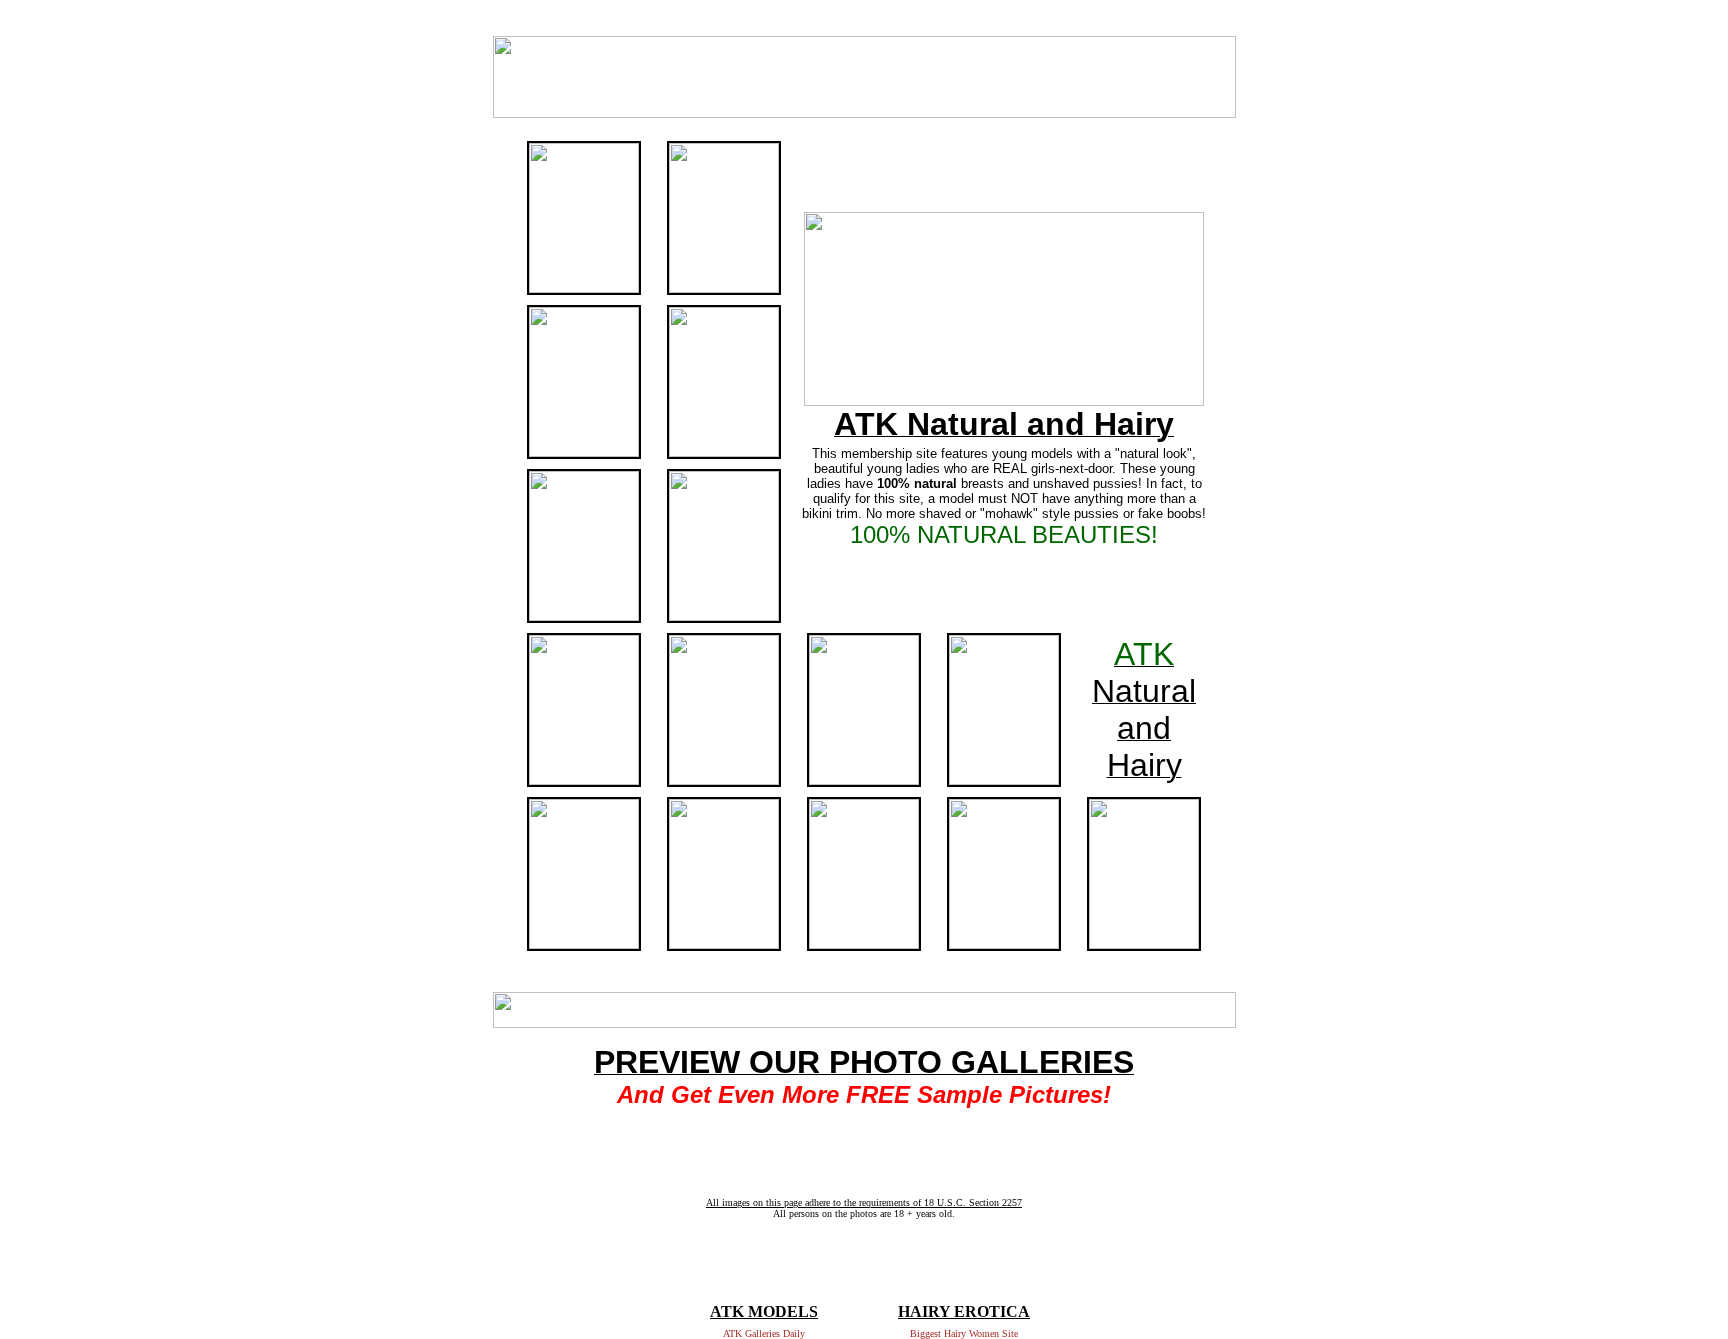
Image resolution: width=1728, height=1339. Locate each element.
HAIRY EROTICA (964, 1311)
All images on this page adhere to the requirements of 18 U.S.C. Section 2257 (864, 1202)
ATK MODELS (764, 1311)
